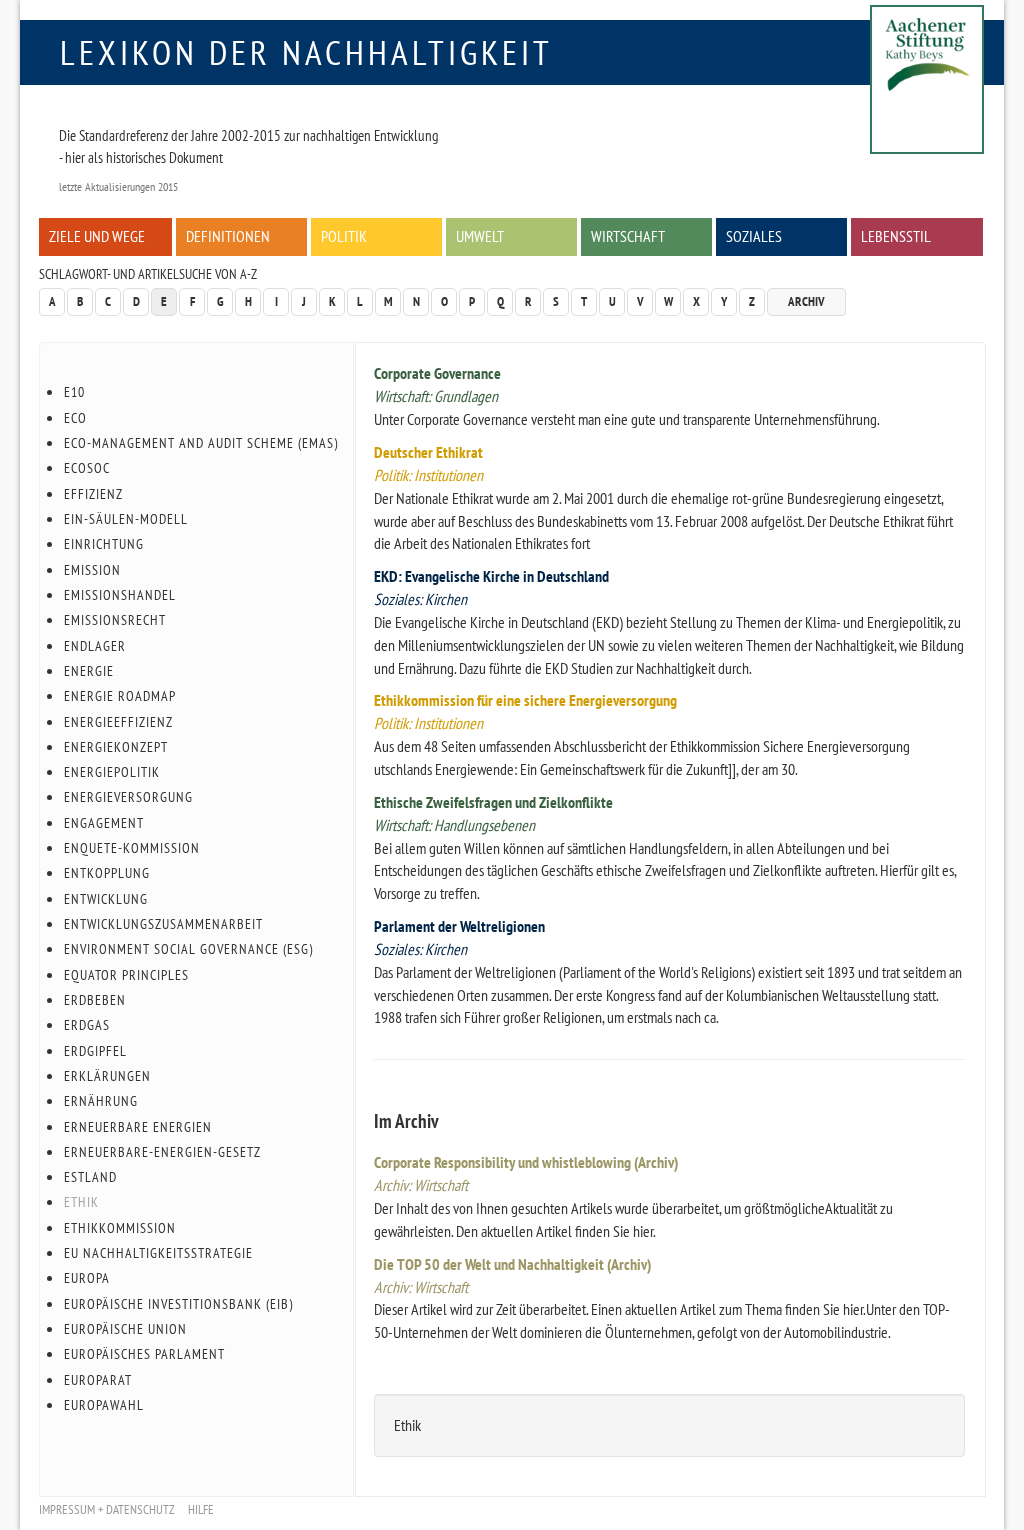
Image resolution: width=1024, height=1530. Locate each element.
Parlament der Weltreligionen (459, 926)
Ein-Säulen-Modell (126, 519)
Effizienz (93, 494)
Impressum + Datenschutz (107, 1509)
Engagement (104, 823)
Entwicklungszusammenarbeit (163, 924)
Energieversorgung (128, 797)
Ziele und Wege (97, 236)
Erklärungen (107, 1076)
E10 (74, 392)
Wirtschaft (628, 236)
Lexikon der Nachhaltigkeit (306, 52)
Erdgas (87, 1025)
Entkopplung (107, 873)
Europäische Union (125, 1329)
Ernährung (101, 1101)
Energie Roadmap (120, 696)
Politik (344, 236)
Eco (75, 418)
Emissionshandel (120, 595)
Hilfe (201, 1509)
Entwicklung (106, 899)
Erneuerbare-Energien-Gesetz (162, 1152)
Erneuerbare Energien (138, 1127)
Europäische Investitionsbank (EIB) (178, 1304)
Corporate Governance (437, 373)
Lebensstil (896, 236)
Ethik (81, 1202)
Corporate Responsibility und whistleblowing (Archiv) (526, 1162)
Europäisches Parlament (144, 1354)
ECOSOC (87, 468)
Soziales (754, 236)
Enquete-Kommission (132, 848)
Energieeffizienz (118, 722)
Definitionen (228, 236)
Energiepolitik (112, 772)
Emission (92, 570)
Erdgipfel (95, 1051)
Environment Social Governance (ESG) (188, 949)
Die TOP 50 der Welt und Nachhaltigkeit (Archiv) (512, 1264)
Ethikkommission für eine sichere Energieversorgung (525, 700)
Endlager (95, 646)
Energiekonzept (116, 747)
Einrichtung (104, 544)
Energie (89, 671)
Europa (87, 1278)
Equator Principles (126, 975)
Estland (90, 1177)
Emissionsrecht (115, 620)
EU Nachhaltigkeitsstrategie (158, 1253)
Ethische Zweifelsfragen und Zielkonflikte (493, 802)
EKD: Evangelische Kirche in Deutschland (491, 576)
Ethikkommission (120, 1228)
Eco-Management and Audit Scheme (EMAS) (201, 443)
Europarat (98, 1380)
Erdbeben (95, 1000)
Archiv (806, 301)
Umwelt (480, 236)
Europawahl (104, 1405)
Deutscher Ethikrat (428, 452)
